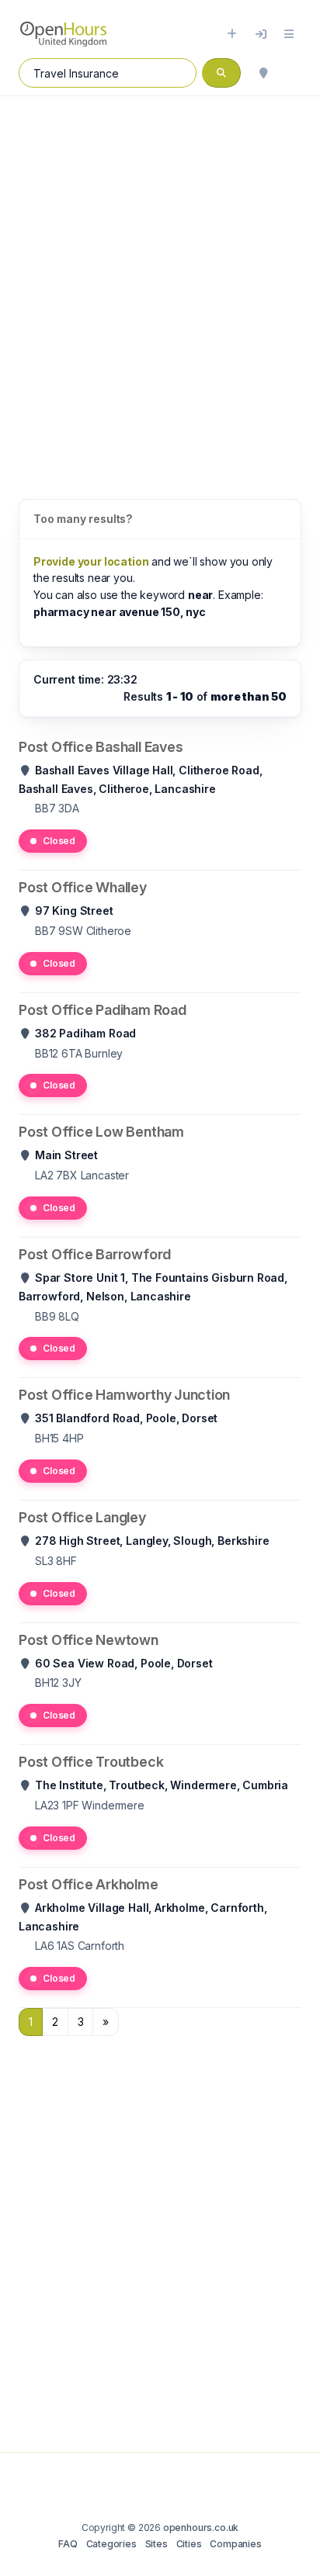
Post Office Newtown (89, 1640)
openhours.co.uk (201, 2528)
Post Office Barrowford (95, 1254)
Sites (157, 2544)
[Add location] (232, 34)
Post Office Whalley (83, 887)
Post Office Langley (82, 1517)
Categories (111, 2544)
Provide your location (91, 561)
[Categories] (289, 34)
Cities (189, 2544)
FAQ (68, 2544)
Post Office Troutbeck (91, 1762)
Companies (235, 2544)
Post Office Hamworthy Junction (124, 1395)
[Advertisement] (160, 282)
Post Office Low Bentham (101, 1132)
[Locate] (263, 73)
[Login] (261, 34)
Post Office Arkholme (89, 1884)
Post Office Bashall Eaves (101, 747)
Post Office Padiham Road (103, 1010)
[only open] (294, 73)
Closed (59, 841)
